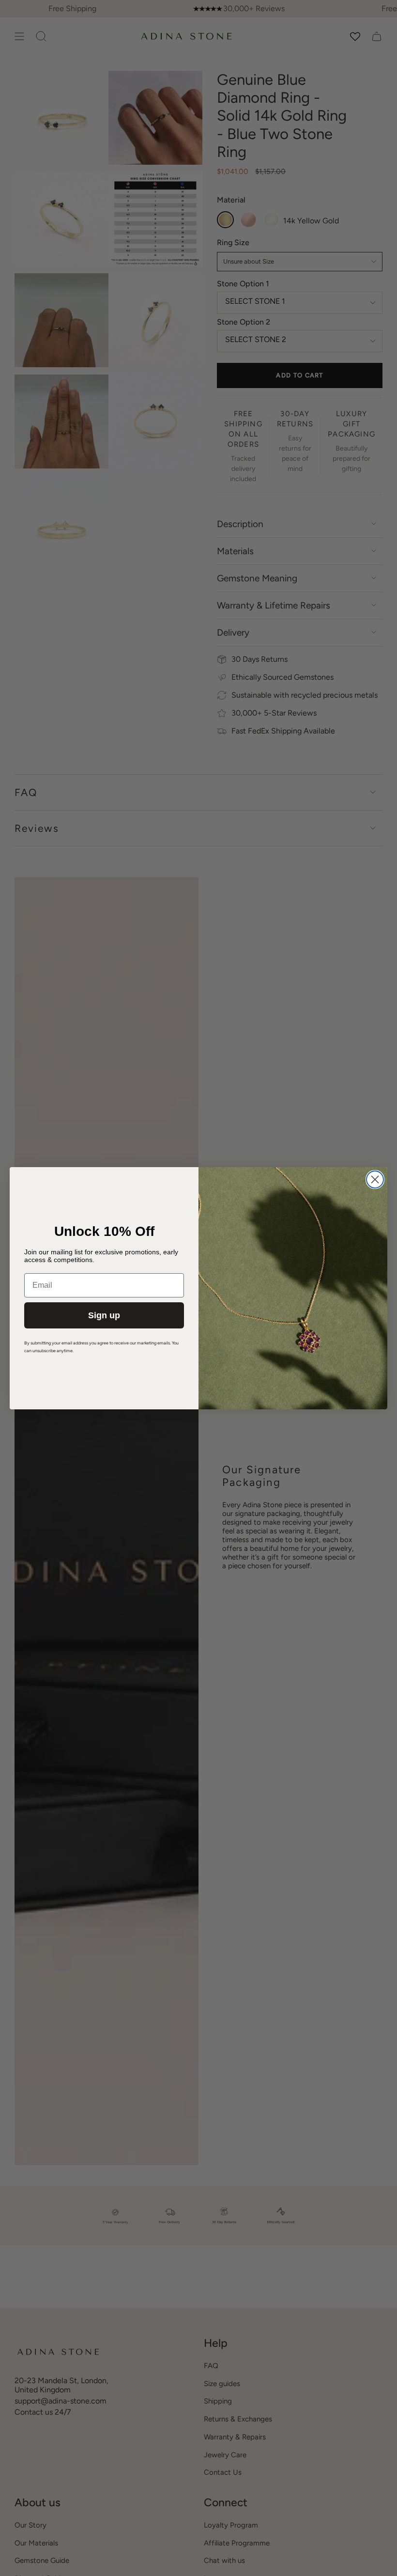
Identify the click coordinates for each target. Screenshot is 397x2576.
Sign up (104, 1315)
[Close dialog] (375, 1179)
